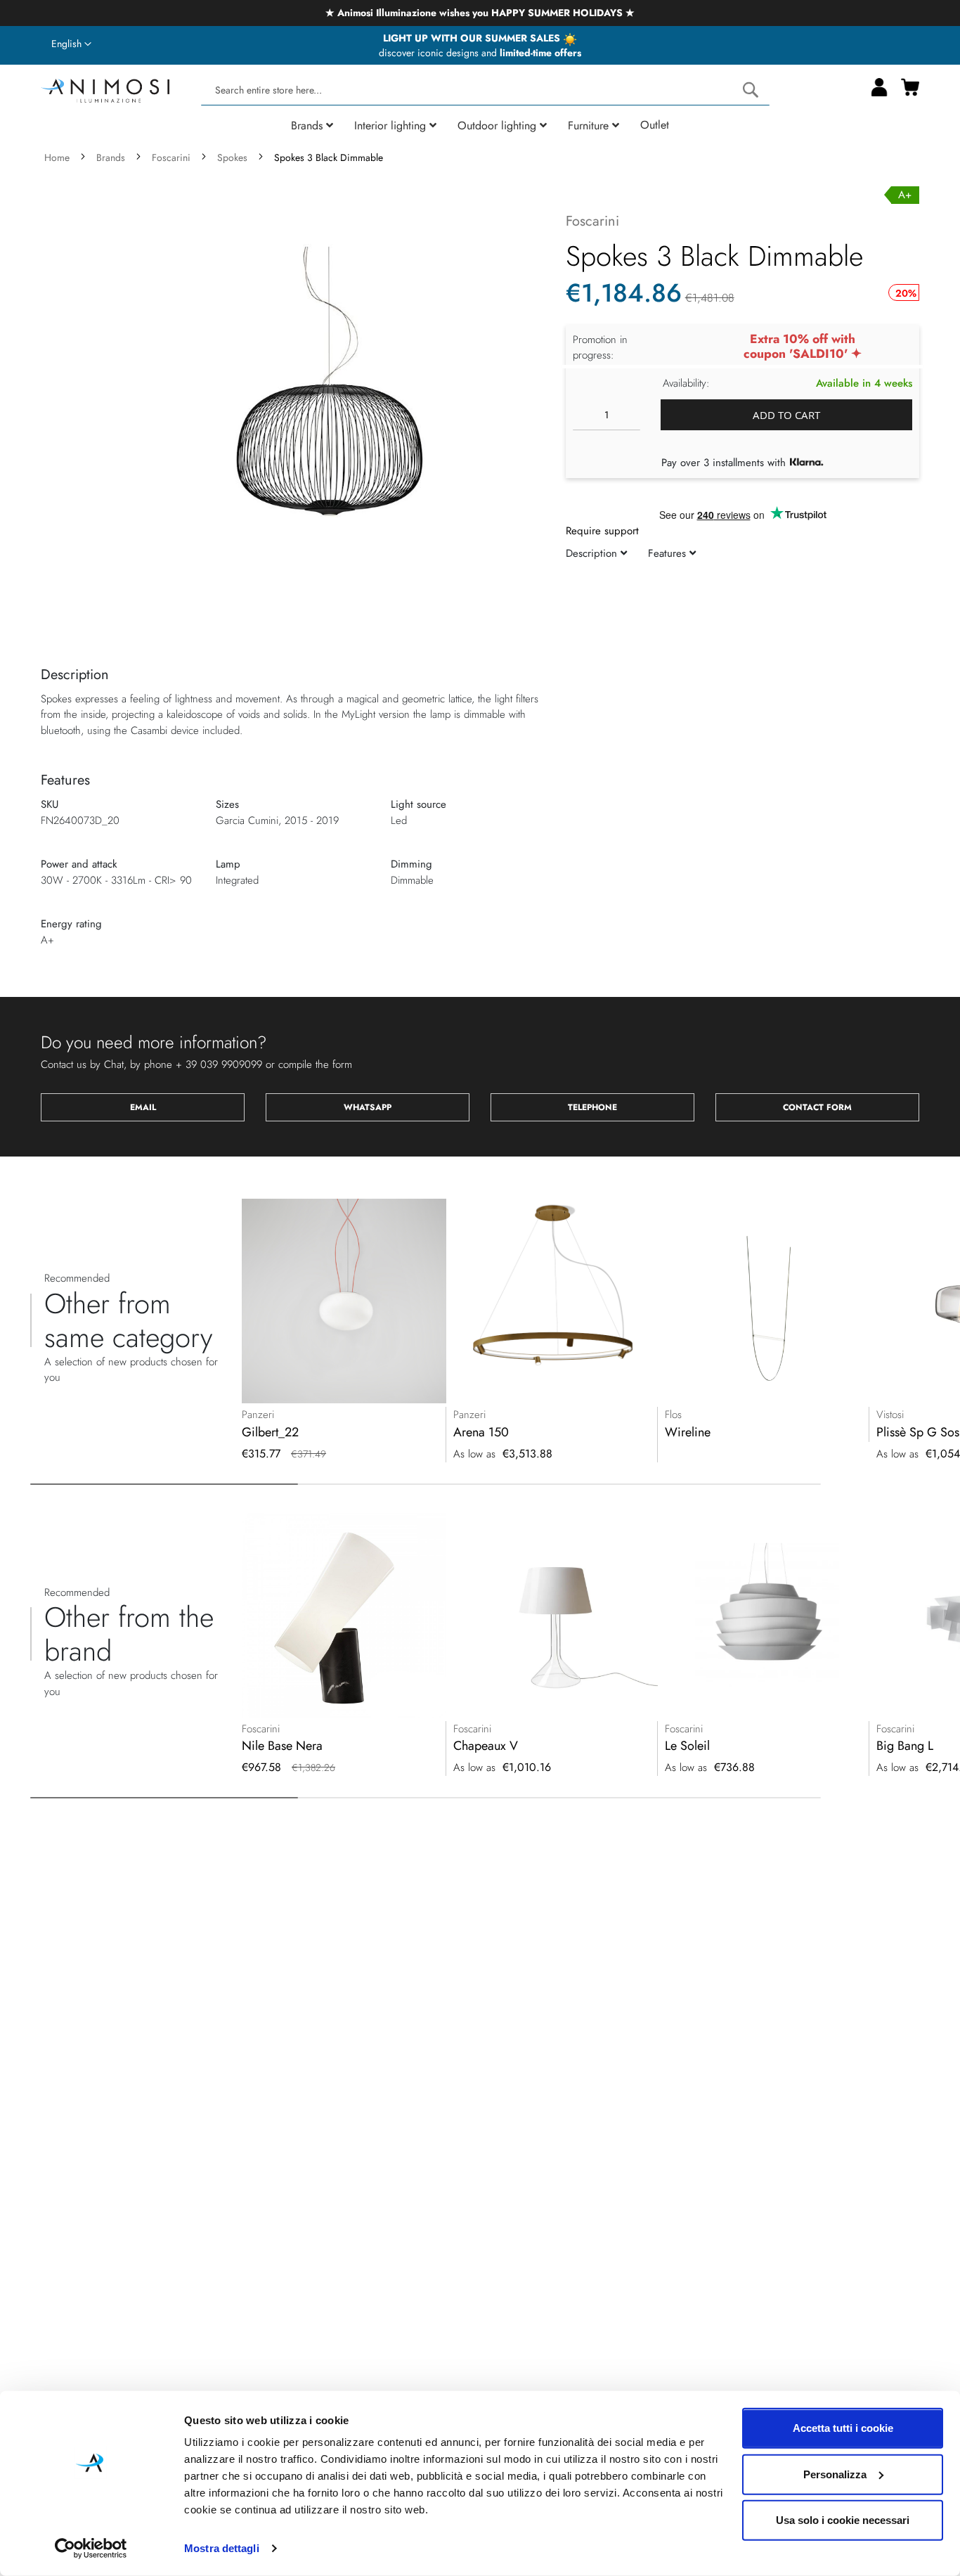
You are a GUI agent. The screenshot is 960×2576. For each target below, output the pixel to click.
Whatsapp (368, 1107)
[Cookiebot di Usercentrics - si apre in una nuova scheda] (91, 2549)
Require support (602, 531)
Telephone (592, 1107)
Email (143, 1107)
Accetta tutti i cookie (843, 2428)
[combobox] (485, 90)
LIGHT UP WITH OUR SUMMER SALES (473, 38)
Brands (111, 157)
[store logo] (105, 89)
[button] (71, 44)
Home (57, 157)
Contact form (817, 1107)
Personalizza (835, 2474)
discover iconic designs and (480, 53)
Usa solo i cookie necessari (843, 2520)
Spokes (232, 157)
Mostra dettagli (222, 2548)
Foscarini (171, 157)
